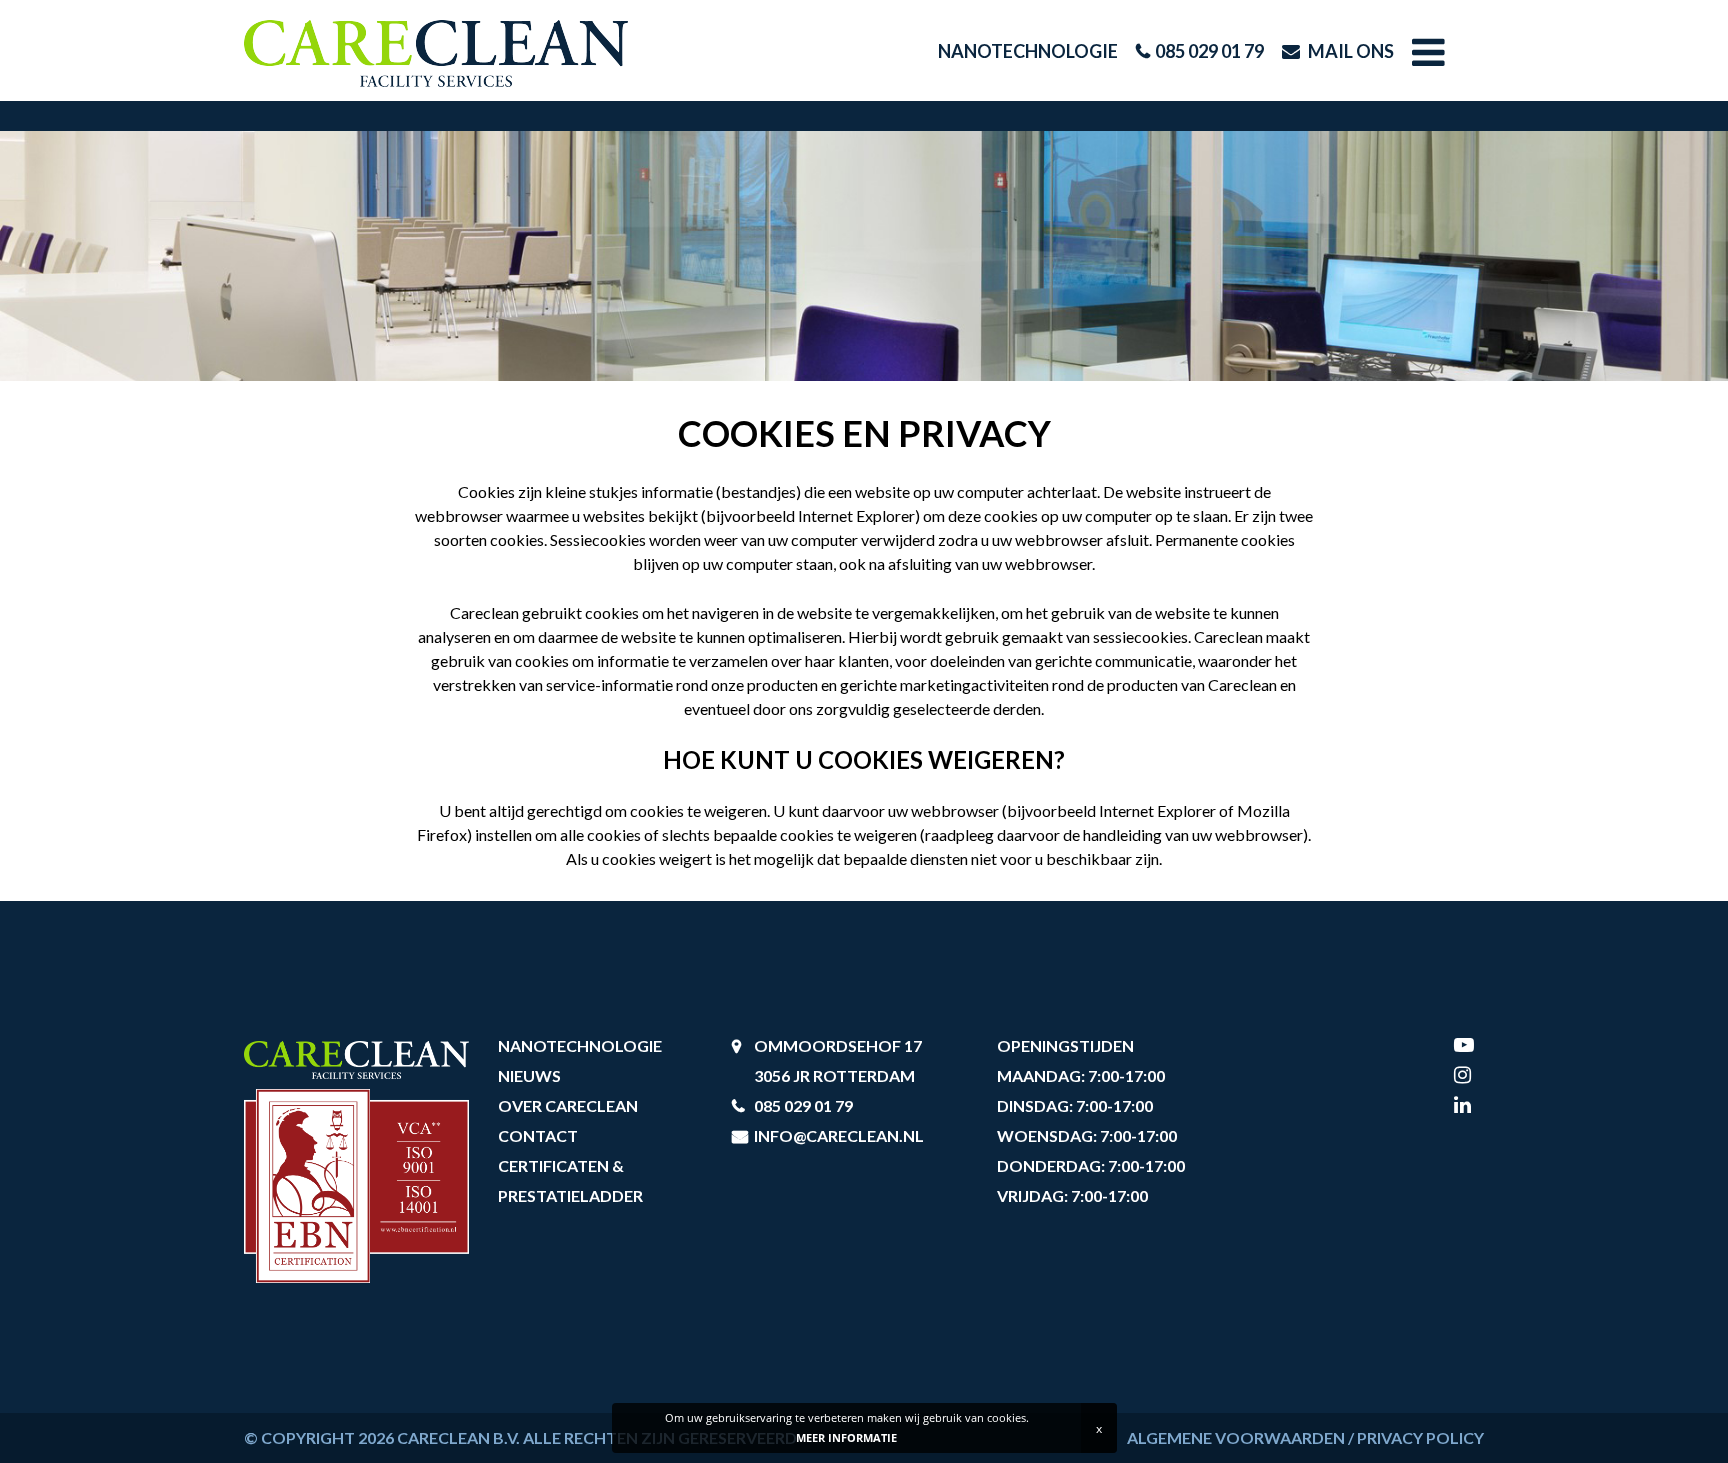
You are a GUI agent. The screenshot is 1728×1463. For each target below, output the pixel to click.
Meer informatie (846, 1437)
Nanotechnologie (1028, 51)
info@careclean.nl (839, 1135)
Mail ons (1349, 51)
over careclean (568, 1105)
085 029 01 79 (1209, 51)
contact (538, 1135)
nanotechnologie (580, 1045)
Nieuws (529, 1075)
